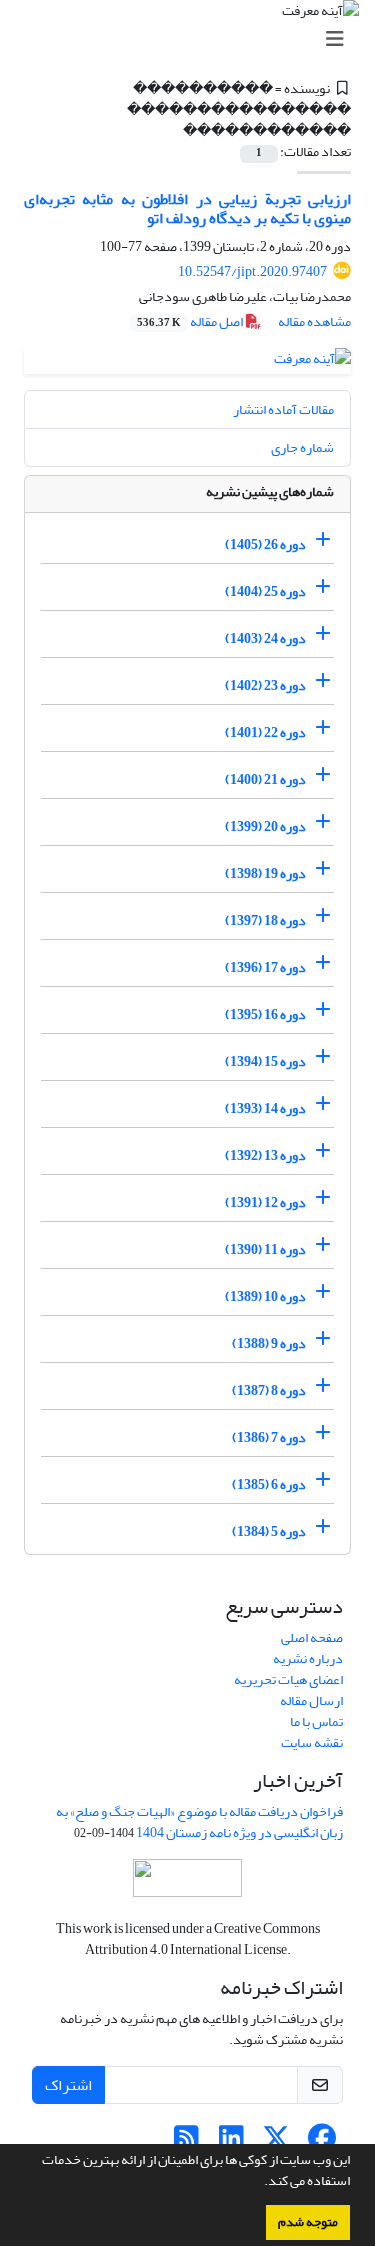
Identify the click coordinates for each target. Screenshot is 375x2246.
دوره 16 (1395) (265, 1014)
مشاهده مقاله (314, 321)
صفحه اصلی (312, 1637)
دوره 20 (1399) (265, 826)
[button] (259, 2183)
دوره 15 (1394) (265, 1061)
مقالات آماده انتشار (283, 409)
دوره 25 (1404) (265, 591)
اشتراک (68, 2085)
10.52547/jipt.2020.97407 (252, 271)
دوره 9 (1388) (269, 1343)
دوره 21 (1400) (265, 779)
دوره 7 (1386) (269, 1437)
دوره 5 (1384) (269, 1531)
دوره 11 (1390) (265, 1249)
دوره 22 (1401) (265, 732)
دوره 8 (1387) (269, 1390)
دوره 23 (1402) (265, 685)
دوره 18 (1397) (265, 920)
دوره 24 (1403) (265, 638)
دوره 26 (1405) (265, 544)
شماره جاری (302, 447)
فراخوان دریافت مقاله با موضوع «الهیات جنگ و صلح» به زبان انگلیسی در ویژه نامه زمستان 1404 (199, 1822)
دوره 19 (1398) (265, 873)
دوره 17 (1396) (265, 967)
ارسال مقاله (311, 1700)
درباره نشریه (308, 1658)
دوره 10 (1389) (265, 1296)
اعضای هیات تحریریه (288, 1679)
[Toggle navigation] (193, 39)
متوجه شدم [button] (308, 2222)
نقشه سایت (312, 1742)
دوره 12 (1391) (265, 1202)
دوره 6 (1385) (269, 1484)
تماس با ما (316, 1721)
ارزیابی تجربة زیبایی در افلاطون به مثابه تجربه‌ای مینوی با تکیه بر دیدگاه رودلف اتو (187, 208)
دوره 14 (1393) (265, 1108)
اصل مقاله (191, 321)
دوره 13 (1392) (265, 1155)
